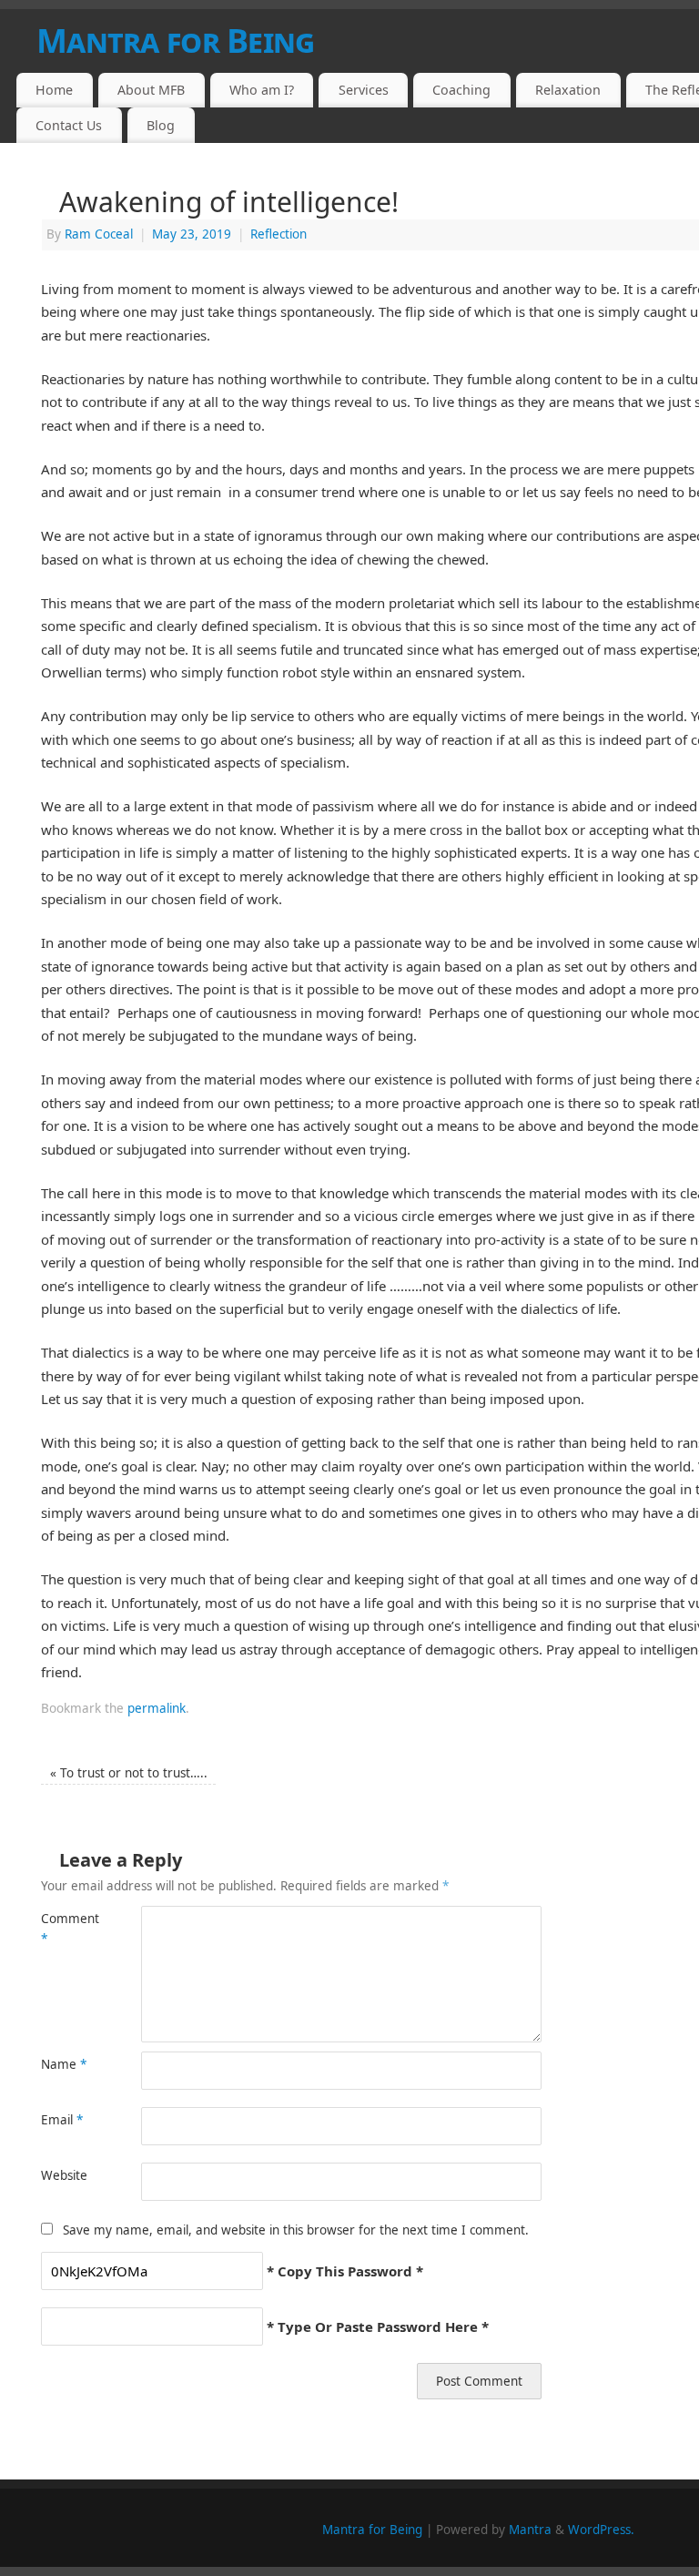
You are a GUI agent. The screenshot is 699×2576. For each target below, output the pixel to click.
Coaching (461, 90)
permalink (157, 1708)
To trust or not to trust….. (129, 1773)
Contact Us (69, 125)
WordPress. (601, 2530)
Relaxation (568, 90)
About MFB (151, 90)
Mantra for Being (372, 2530)
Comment (66, 1929)
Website (64, 2175)
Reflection (279, 234)
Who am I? (262, 90)
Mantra (530, 2530)
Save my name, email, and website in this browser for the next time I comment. (296, 2230)
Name (64, 2064)
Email (62, 2120)
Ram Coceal (99, 234)
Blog (161, 125)
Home (54, 90)
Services (364, 90)
